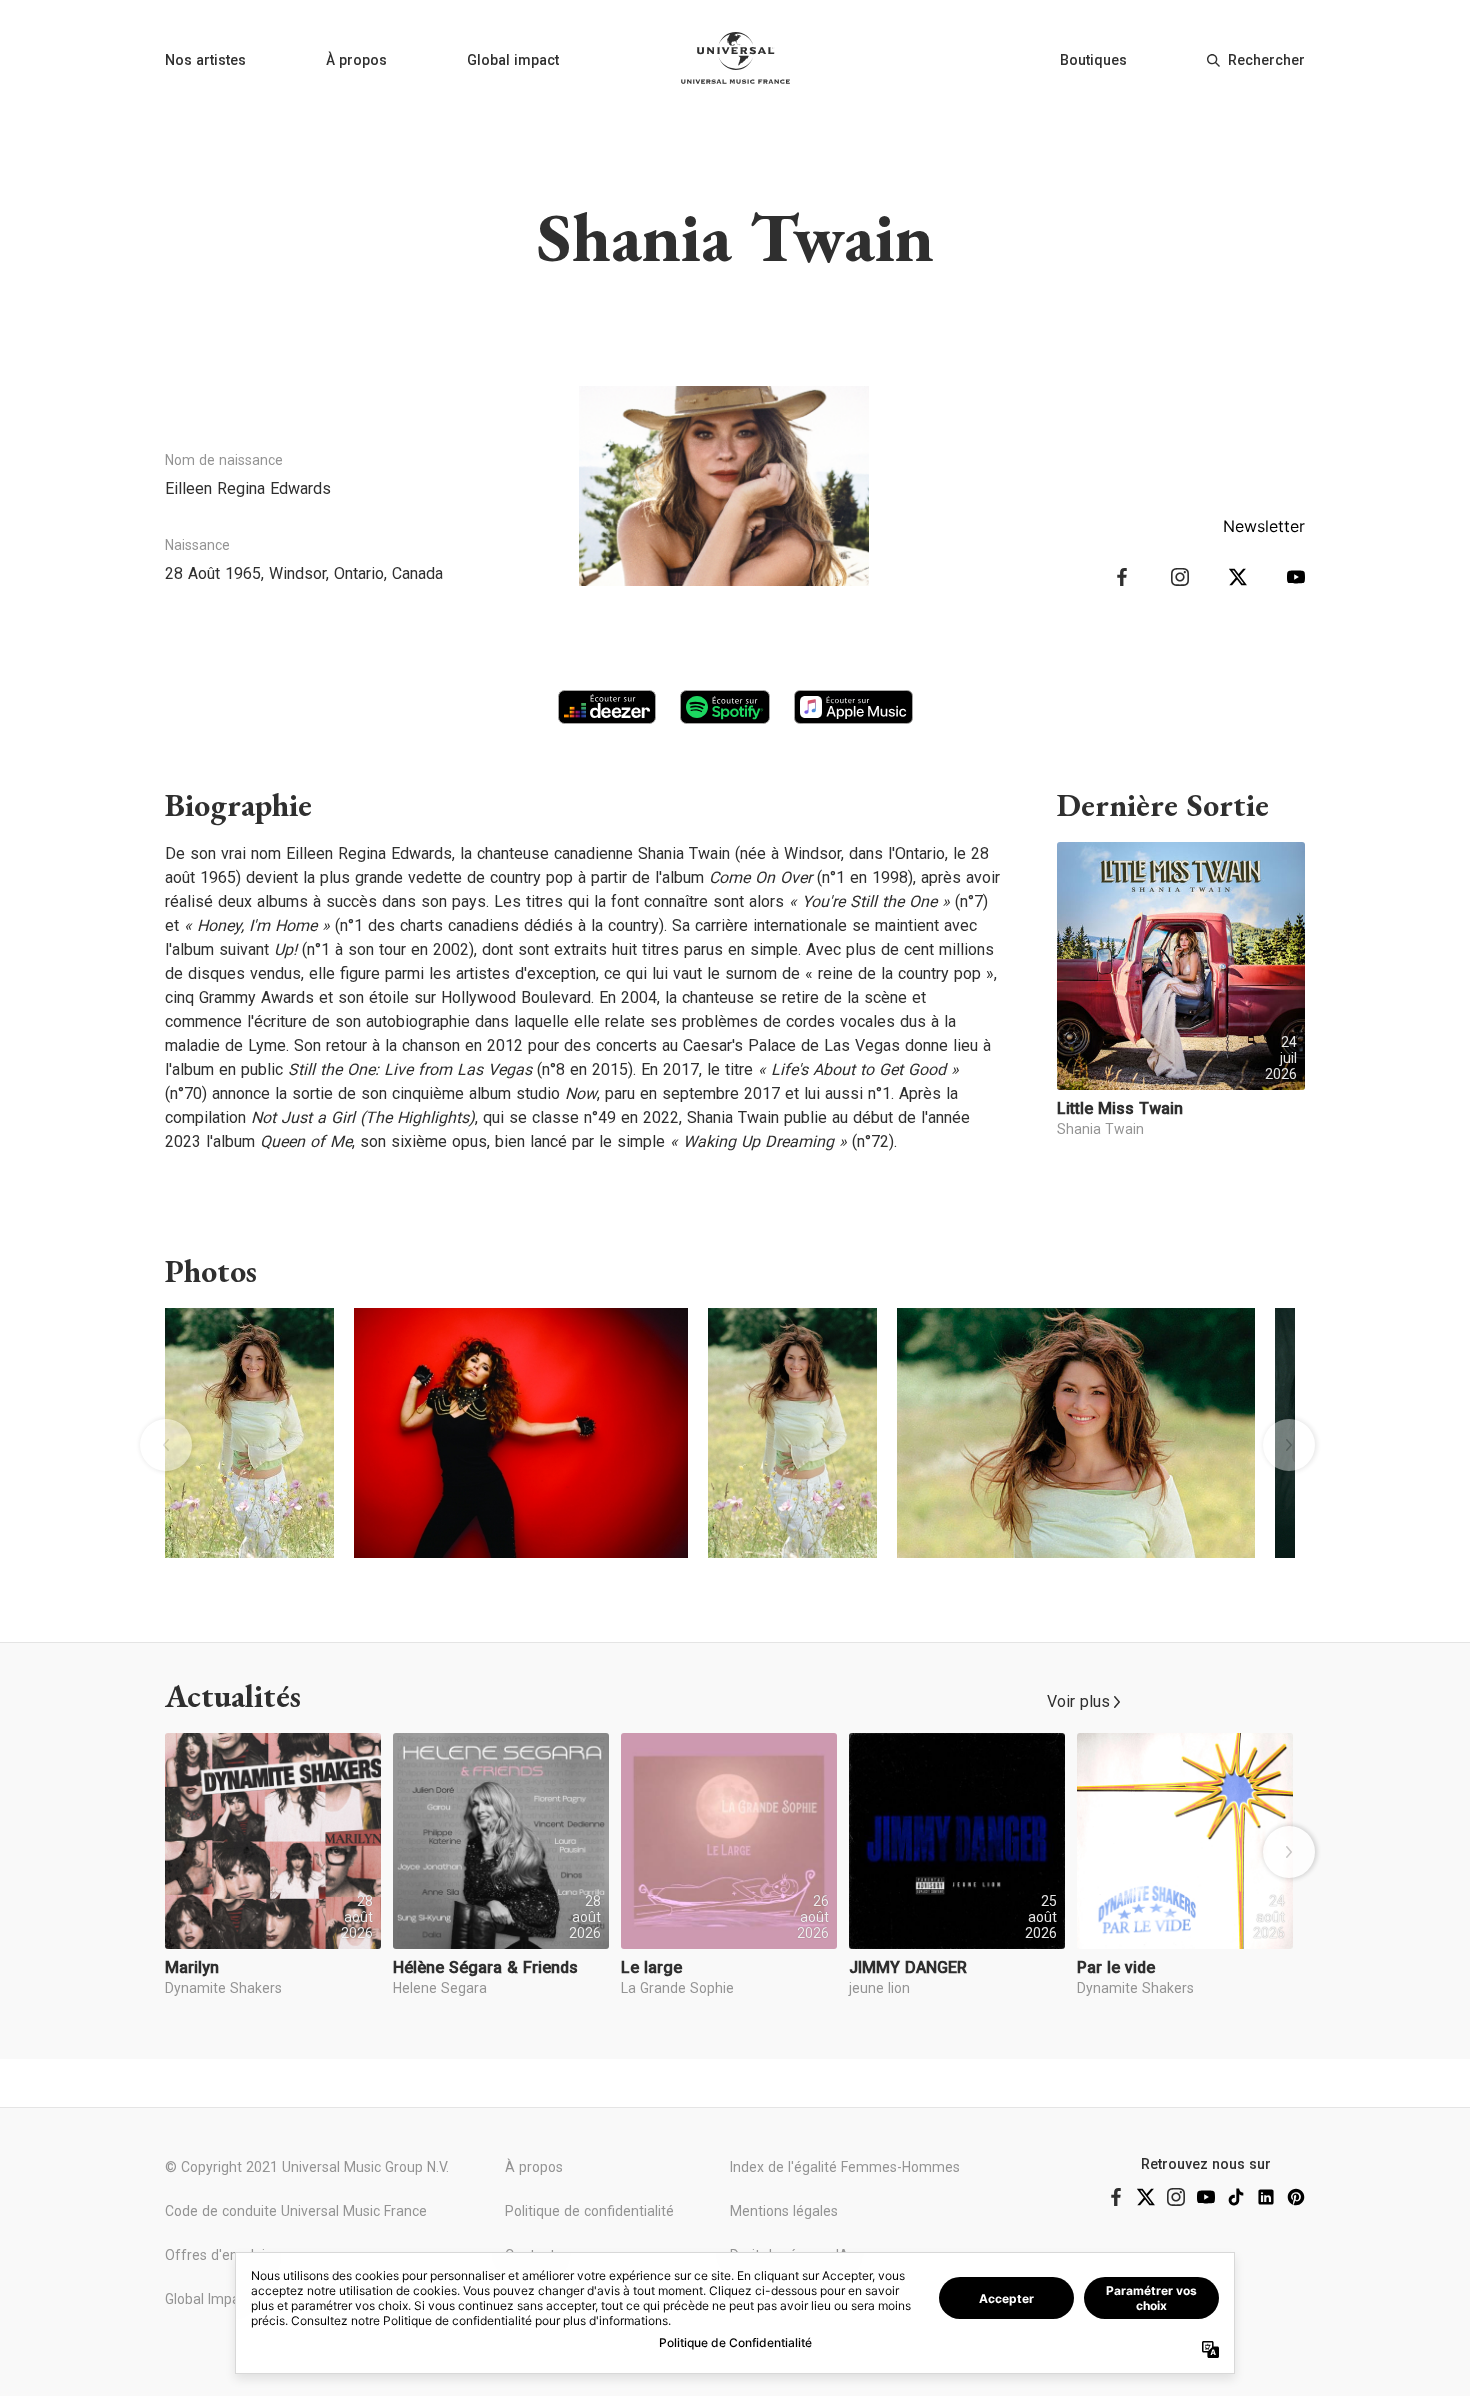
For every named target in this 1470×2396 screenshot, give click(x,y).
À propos (356, 60)
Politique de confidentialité (589, 2211)
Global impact (513, 60)
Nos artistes (205, 60)
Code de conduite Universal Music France (296, 2211)
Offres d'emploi (215, 2255)
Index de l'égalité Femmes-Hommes (845, 2167)
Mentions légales (784, 2211)
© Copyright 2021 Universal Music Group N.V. (307, 2167)
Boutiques (1093, 60)
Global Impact (208, 2299)
